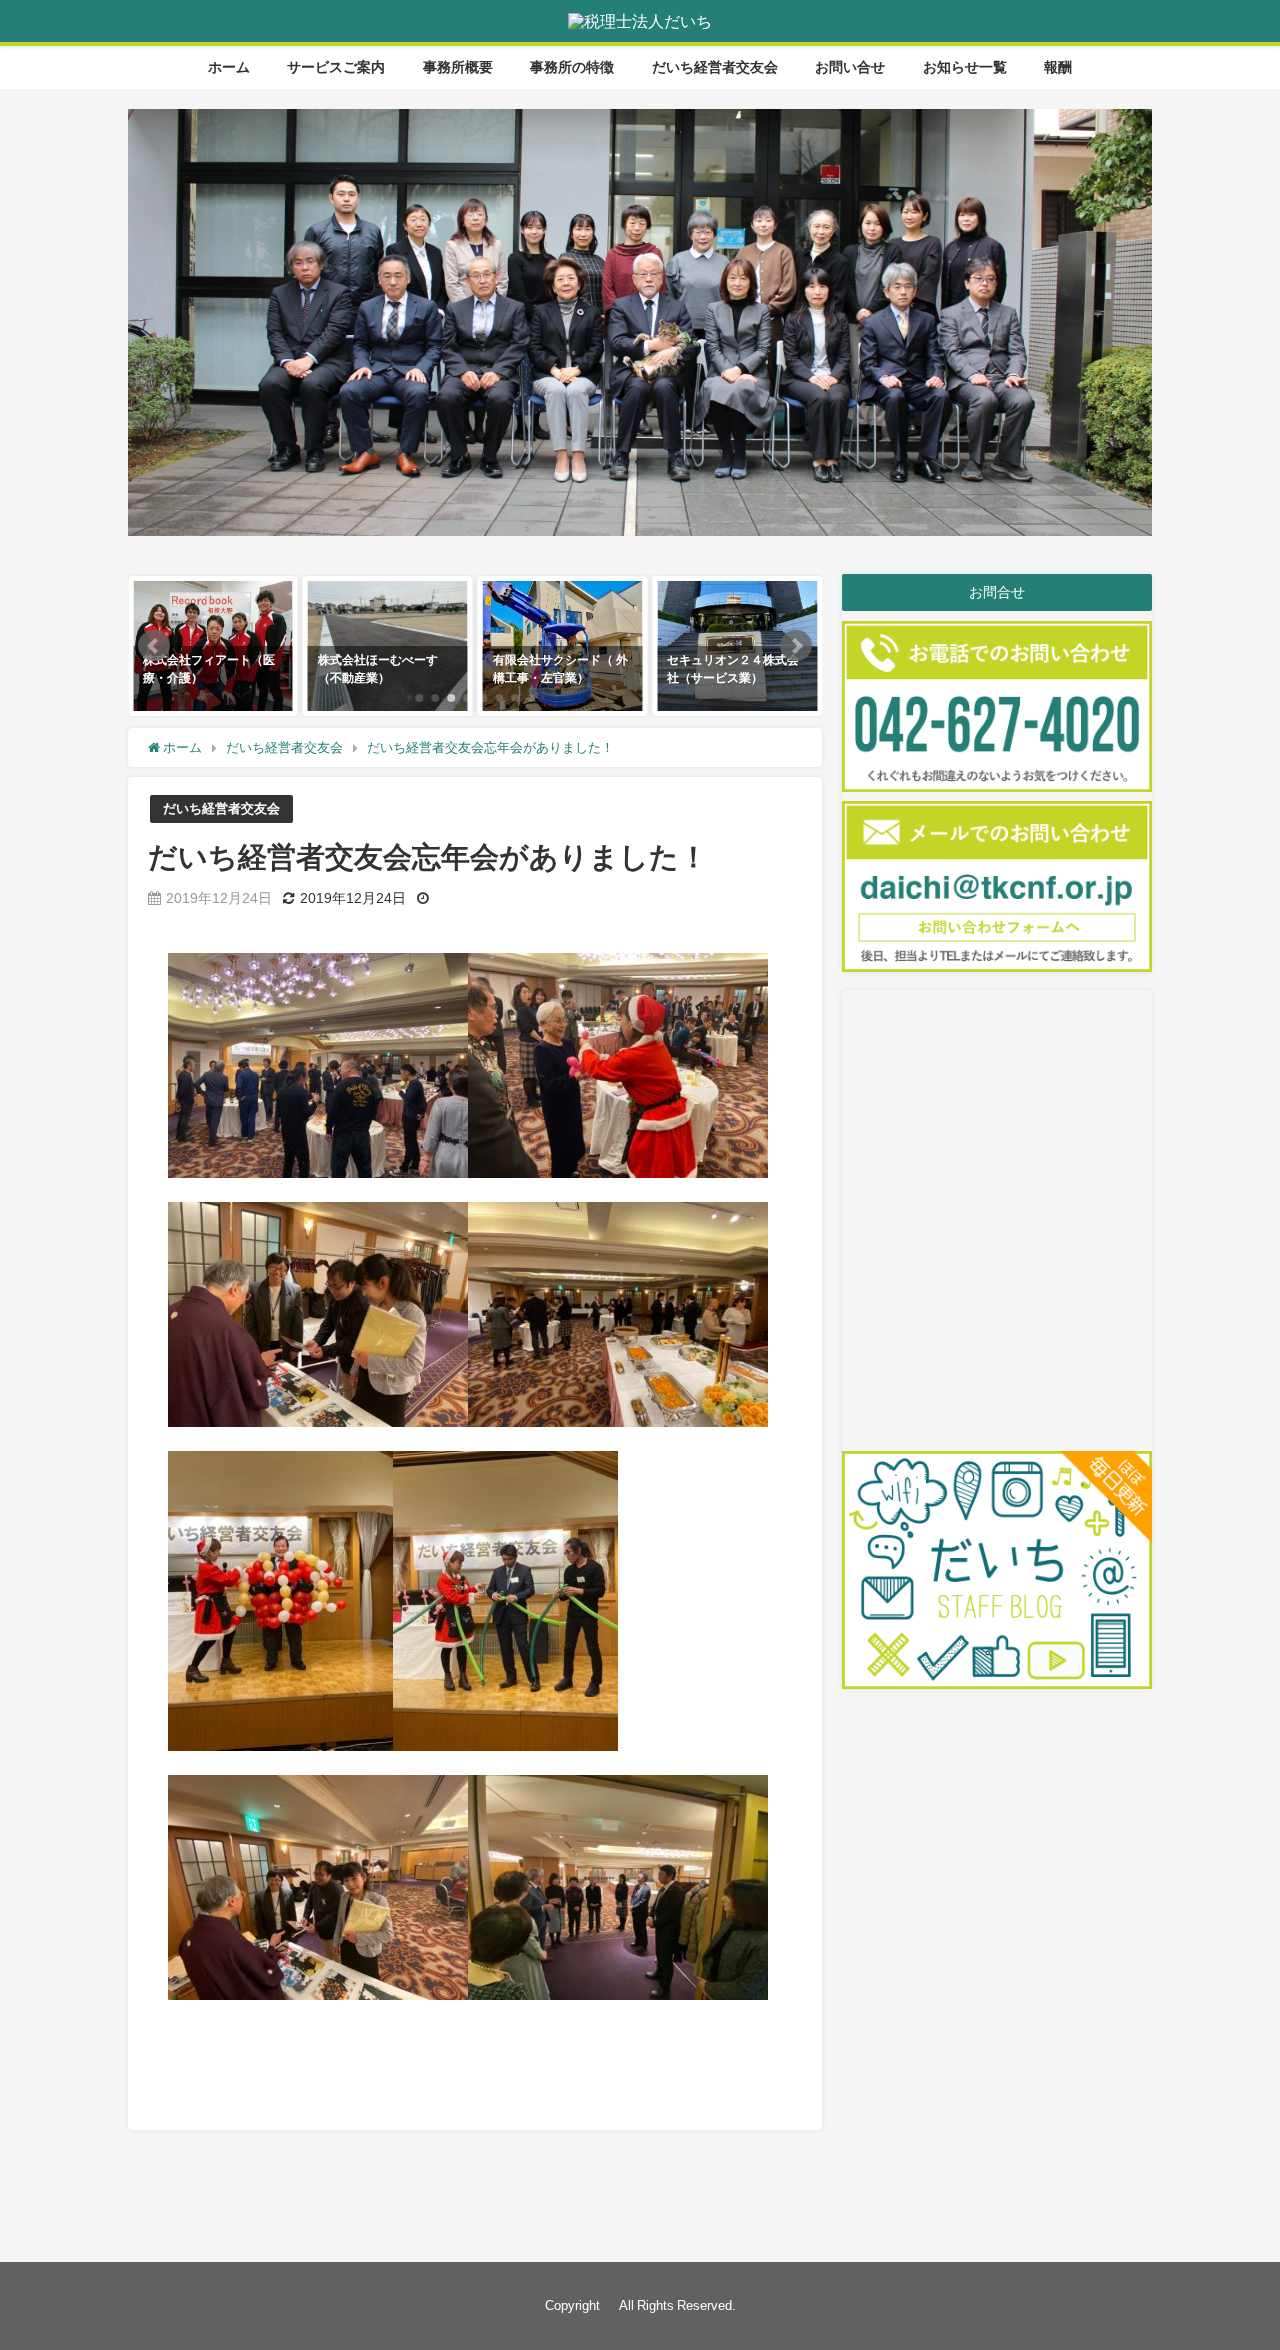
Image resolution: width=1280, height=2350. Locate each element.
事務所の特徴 (572, 67)
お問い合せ (850, 67)
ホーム (229, 67)
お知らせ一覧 (965, 67)
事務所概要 (458, 67)
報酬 (1058, 67)
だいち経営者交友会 (715, 67)
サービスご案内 (336, 67)
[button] (154, 646)
